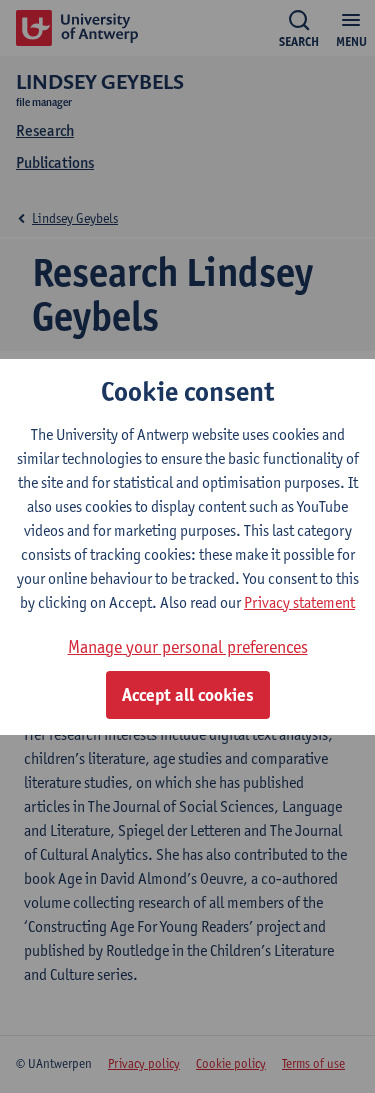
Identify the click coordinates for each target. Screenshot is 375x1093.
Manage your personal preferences (188, 646)
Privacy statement (299, 602)
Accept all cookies (188, 695)
